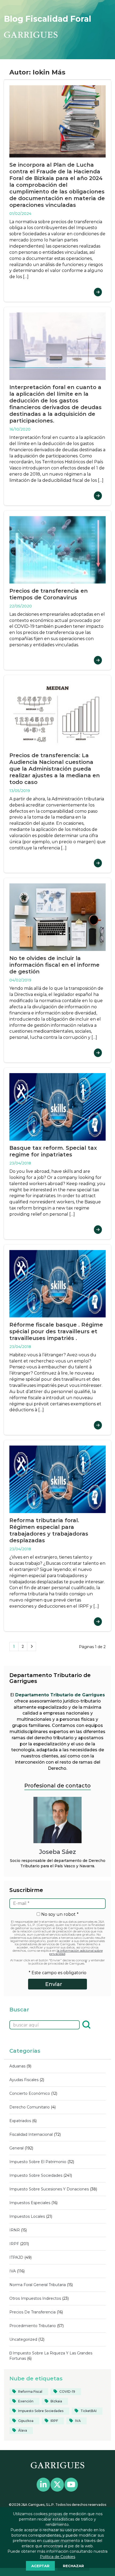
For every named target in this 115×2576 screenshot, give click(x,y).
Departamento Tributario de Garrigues (60, 1695)
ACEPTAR (40, 2566)
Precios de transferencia (32, 2312)
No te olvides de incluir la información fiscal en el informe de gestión (54, 965)
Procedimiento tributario (33, 2326)
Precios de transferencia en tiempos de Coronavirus (49, 594)
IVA (13, 2271)
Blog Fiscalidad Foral (48, 19)
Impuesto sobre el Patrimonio (38, 2162)
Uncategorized (23, 2339)
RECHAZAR (73, 2566)
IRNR (15, 2230)
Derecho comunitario (30, 2107)
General (16, 2148)
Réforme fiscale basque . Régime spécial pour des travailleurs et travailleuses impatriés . (56, 1331)
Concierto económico (30, 2093)
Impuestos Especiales (30, 2203)
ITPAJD (16, 2257)
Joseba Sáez (57, 1852)
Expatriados (20, 2121)
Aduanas (17, 2066)
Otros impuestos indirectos (35, 2298)
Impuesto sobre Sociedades (36, 2175)
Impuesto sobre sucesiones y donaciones (49, 2189)
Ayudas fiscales (24, 2080)
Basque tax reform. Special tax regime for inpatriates (53, 1151)
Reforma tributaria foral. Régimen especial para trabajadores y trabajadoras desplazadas (49, 1530)
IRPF (14, 2244)
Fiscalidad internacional (31, 2134)
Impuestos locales (27, 2216)
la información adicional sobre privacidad (76, 1952)
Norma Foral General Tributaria (38, 2285)
